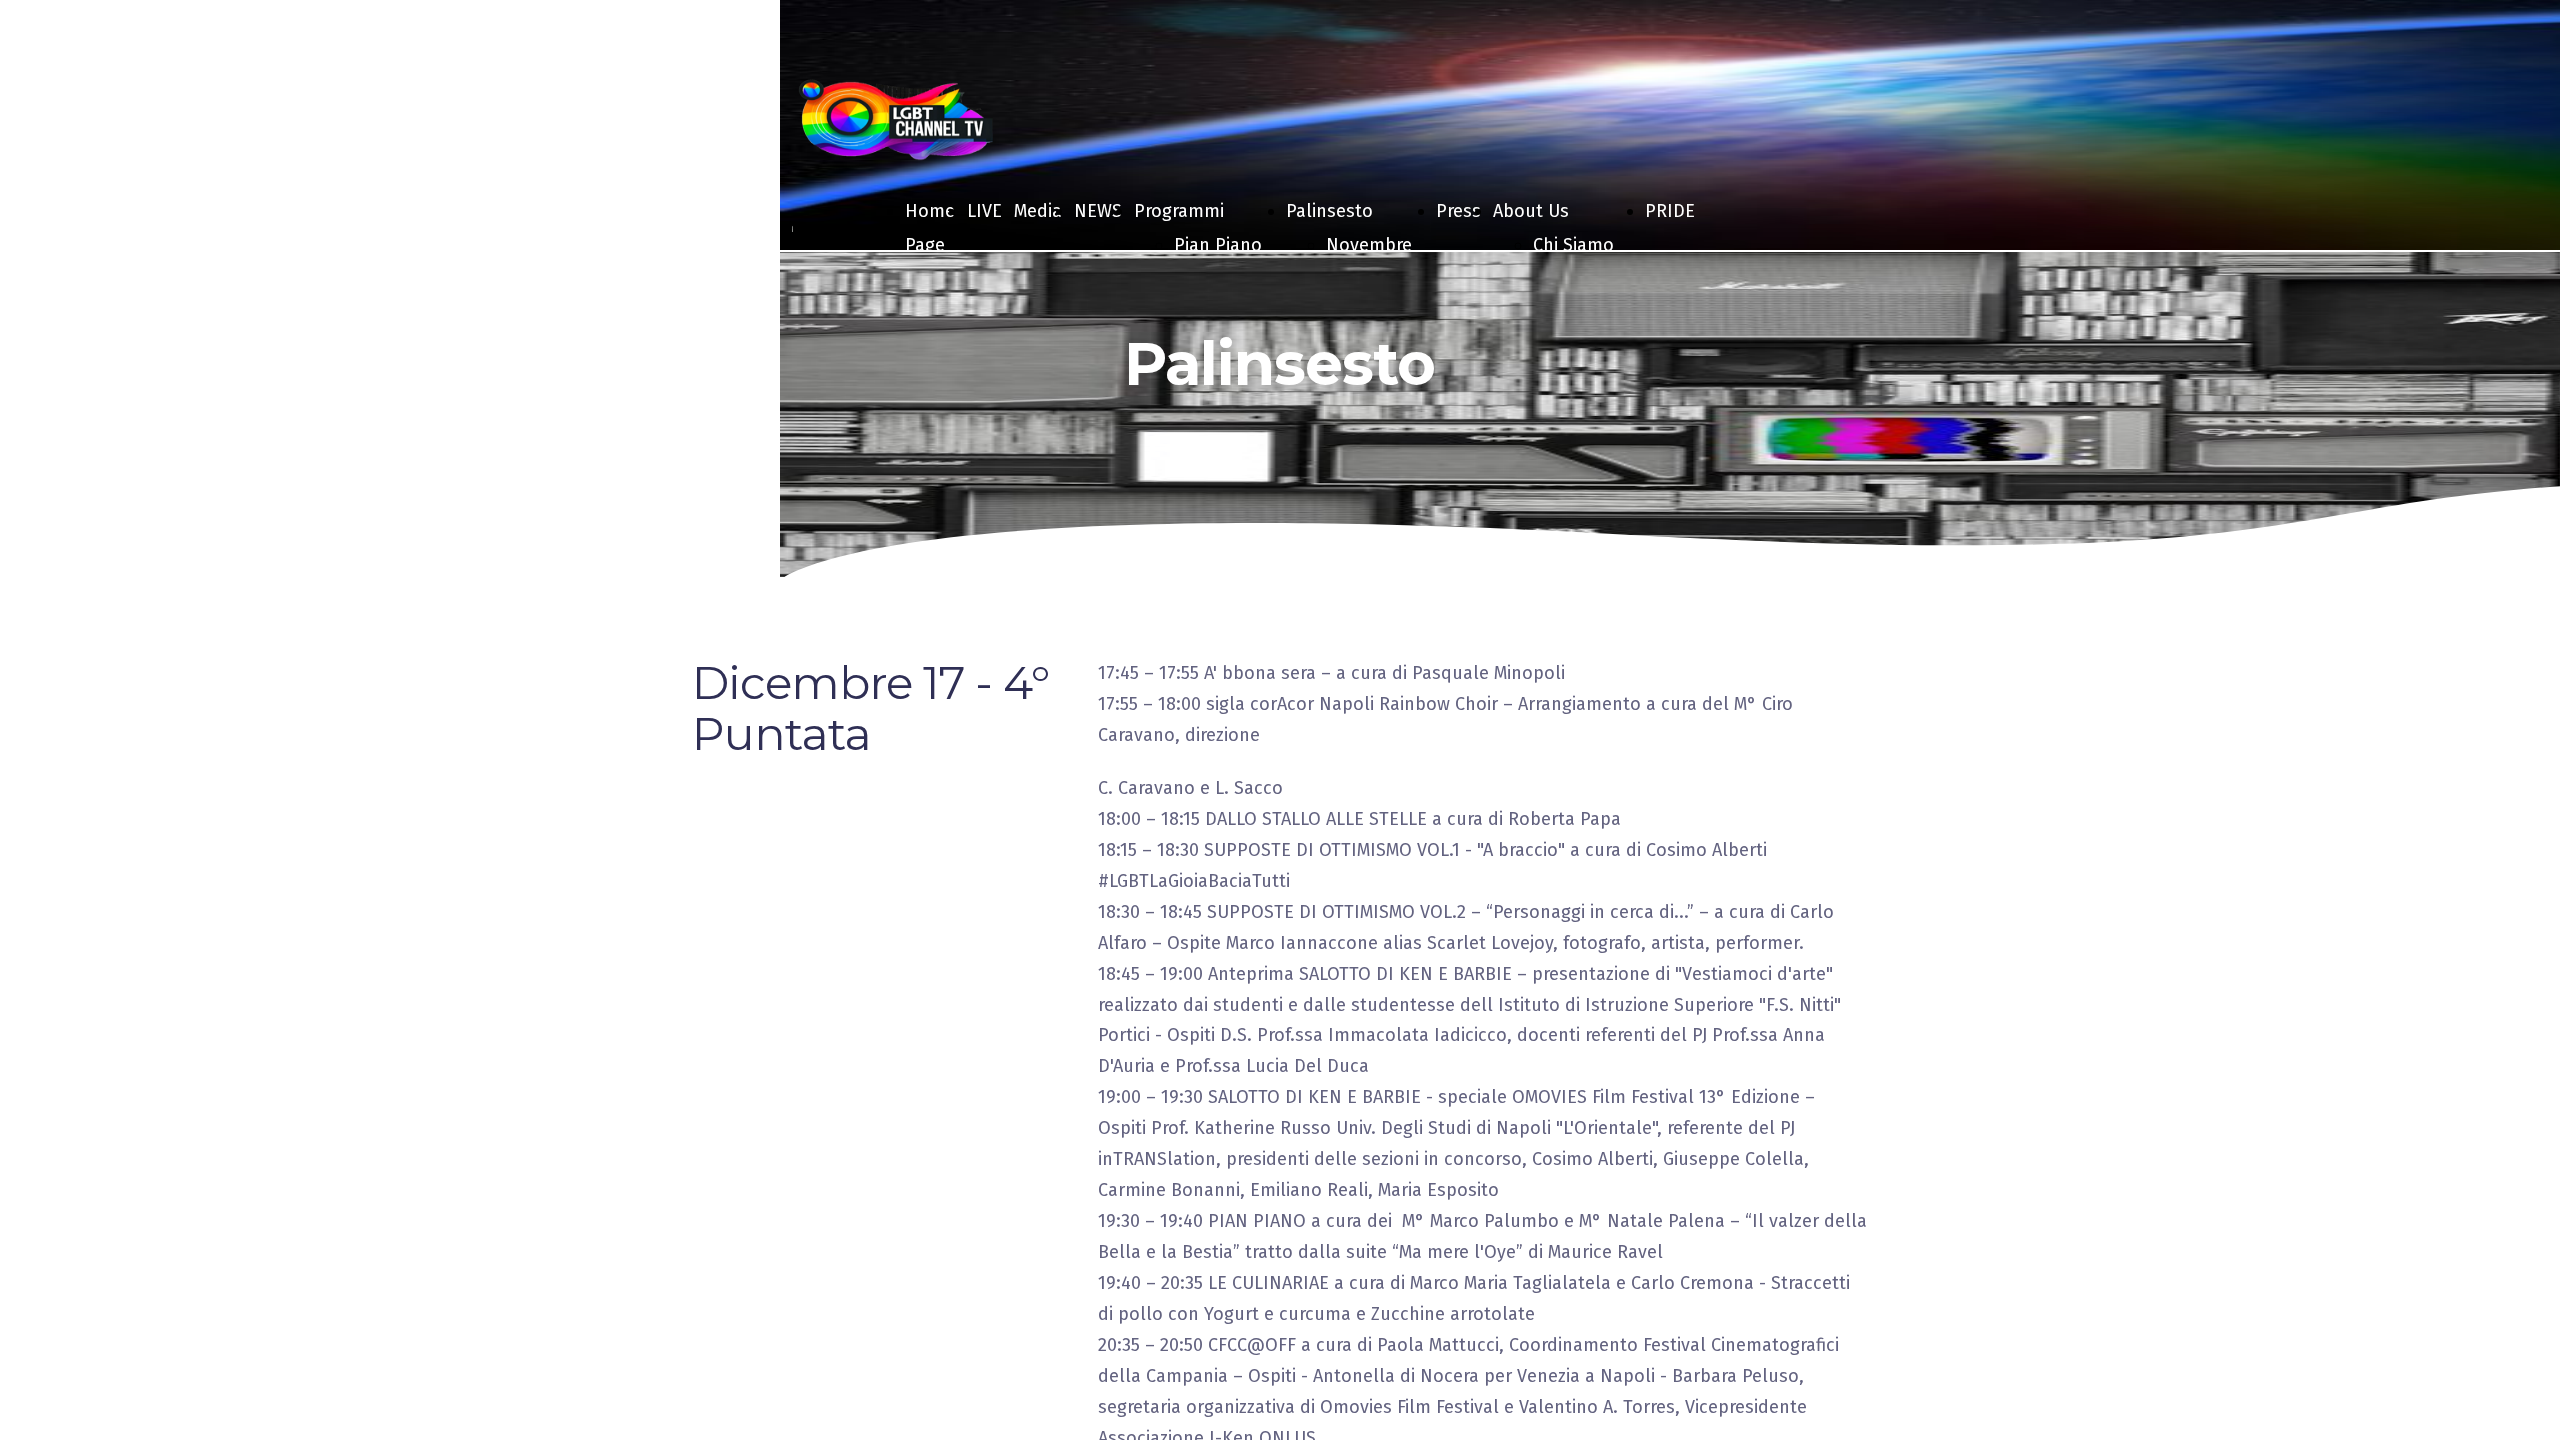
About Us (1531, 211)
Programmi (1179, 211)
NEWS (1098, 211)
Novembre (1369, 245)
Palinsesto (1329, 211)
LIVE (984, 211)
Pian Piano (1218, 245)
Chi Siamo (1573, 245)
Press (1458, 211)
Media (1038, 211)
